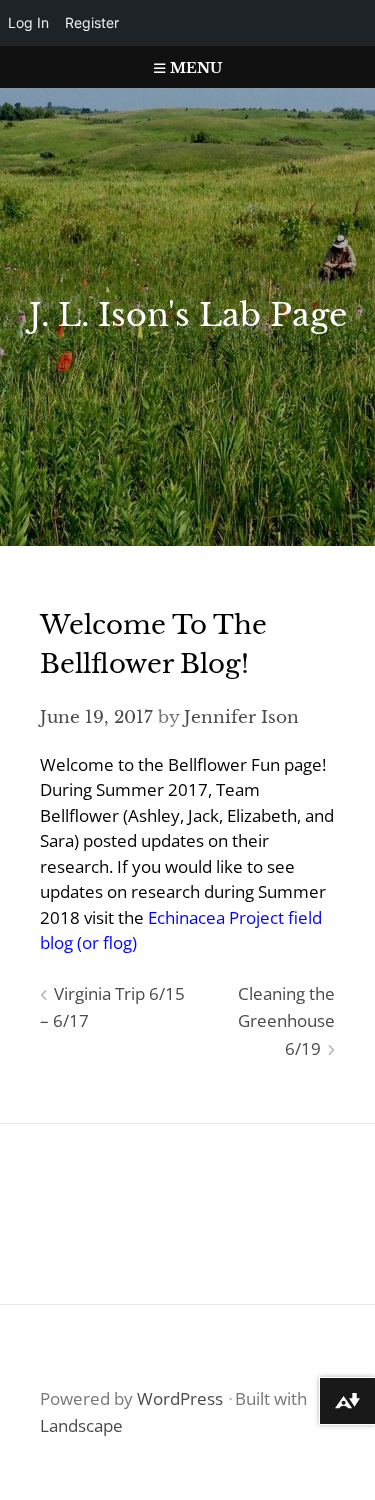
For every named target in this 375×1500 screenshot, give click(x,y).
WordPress (180, 1398)
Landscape (81, 1425)
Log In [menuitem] (28, 22)
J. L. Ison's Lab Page (188, 315)
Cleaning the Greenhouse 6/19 (286, 1021)
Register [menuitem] (92, 22)
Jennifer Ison (241, 717)
